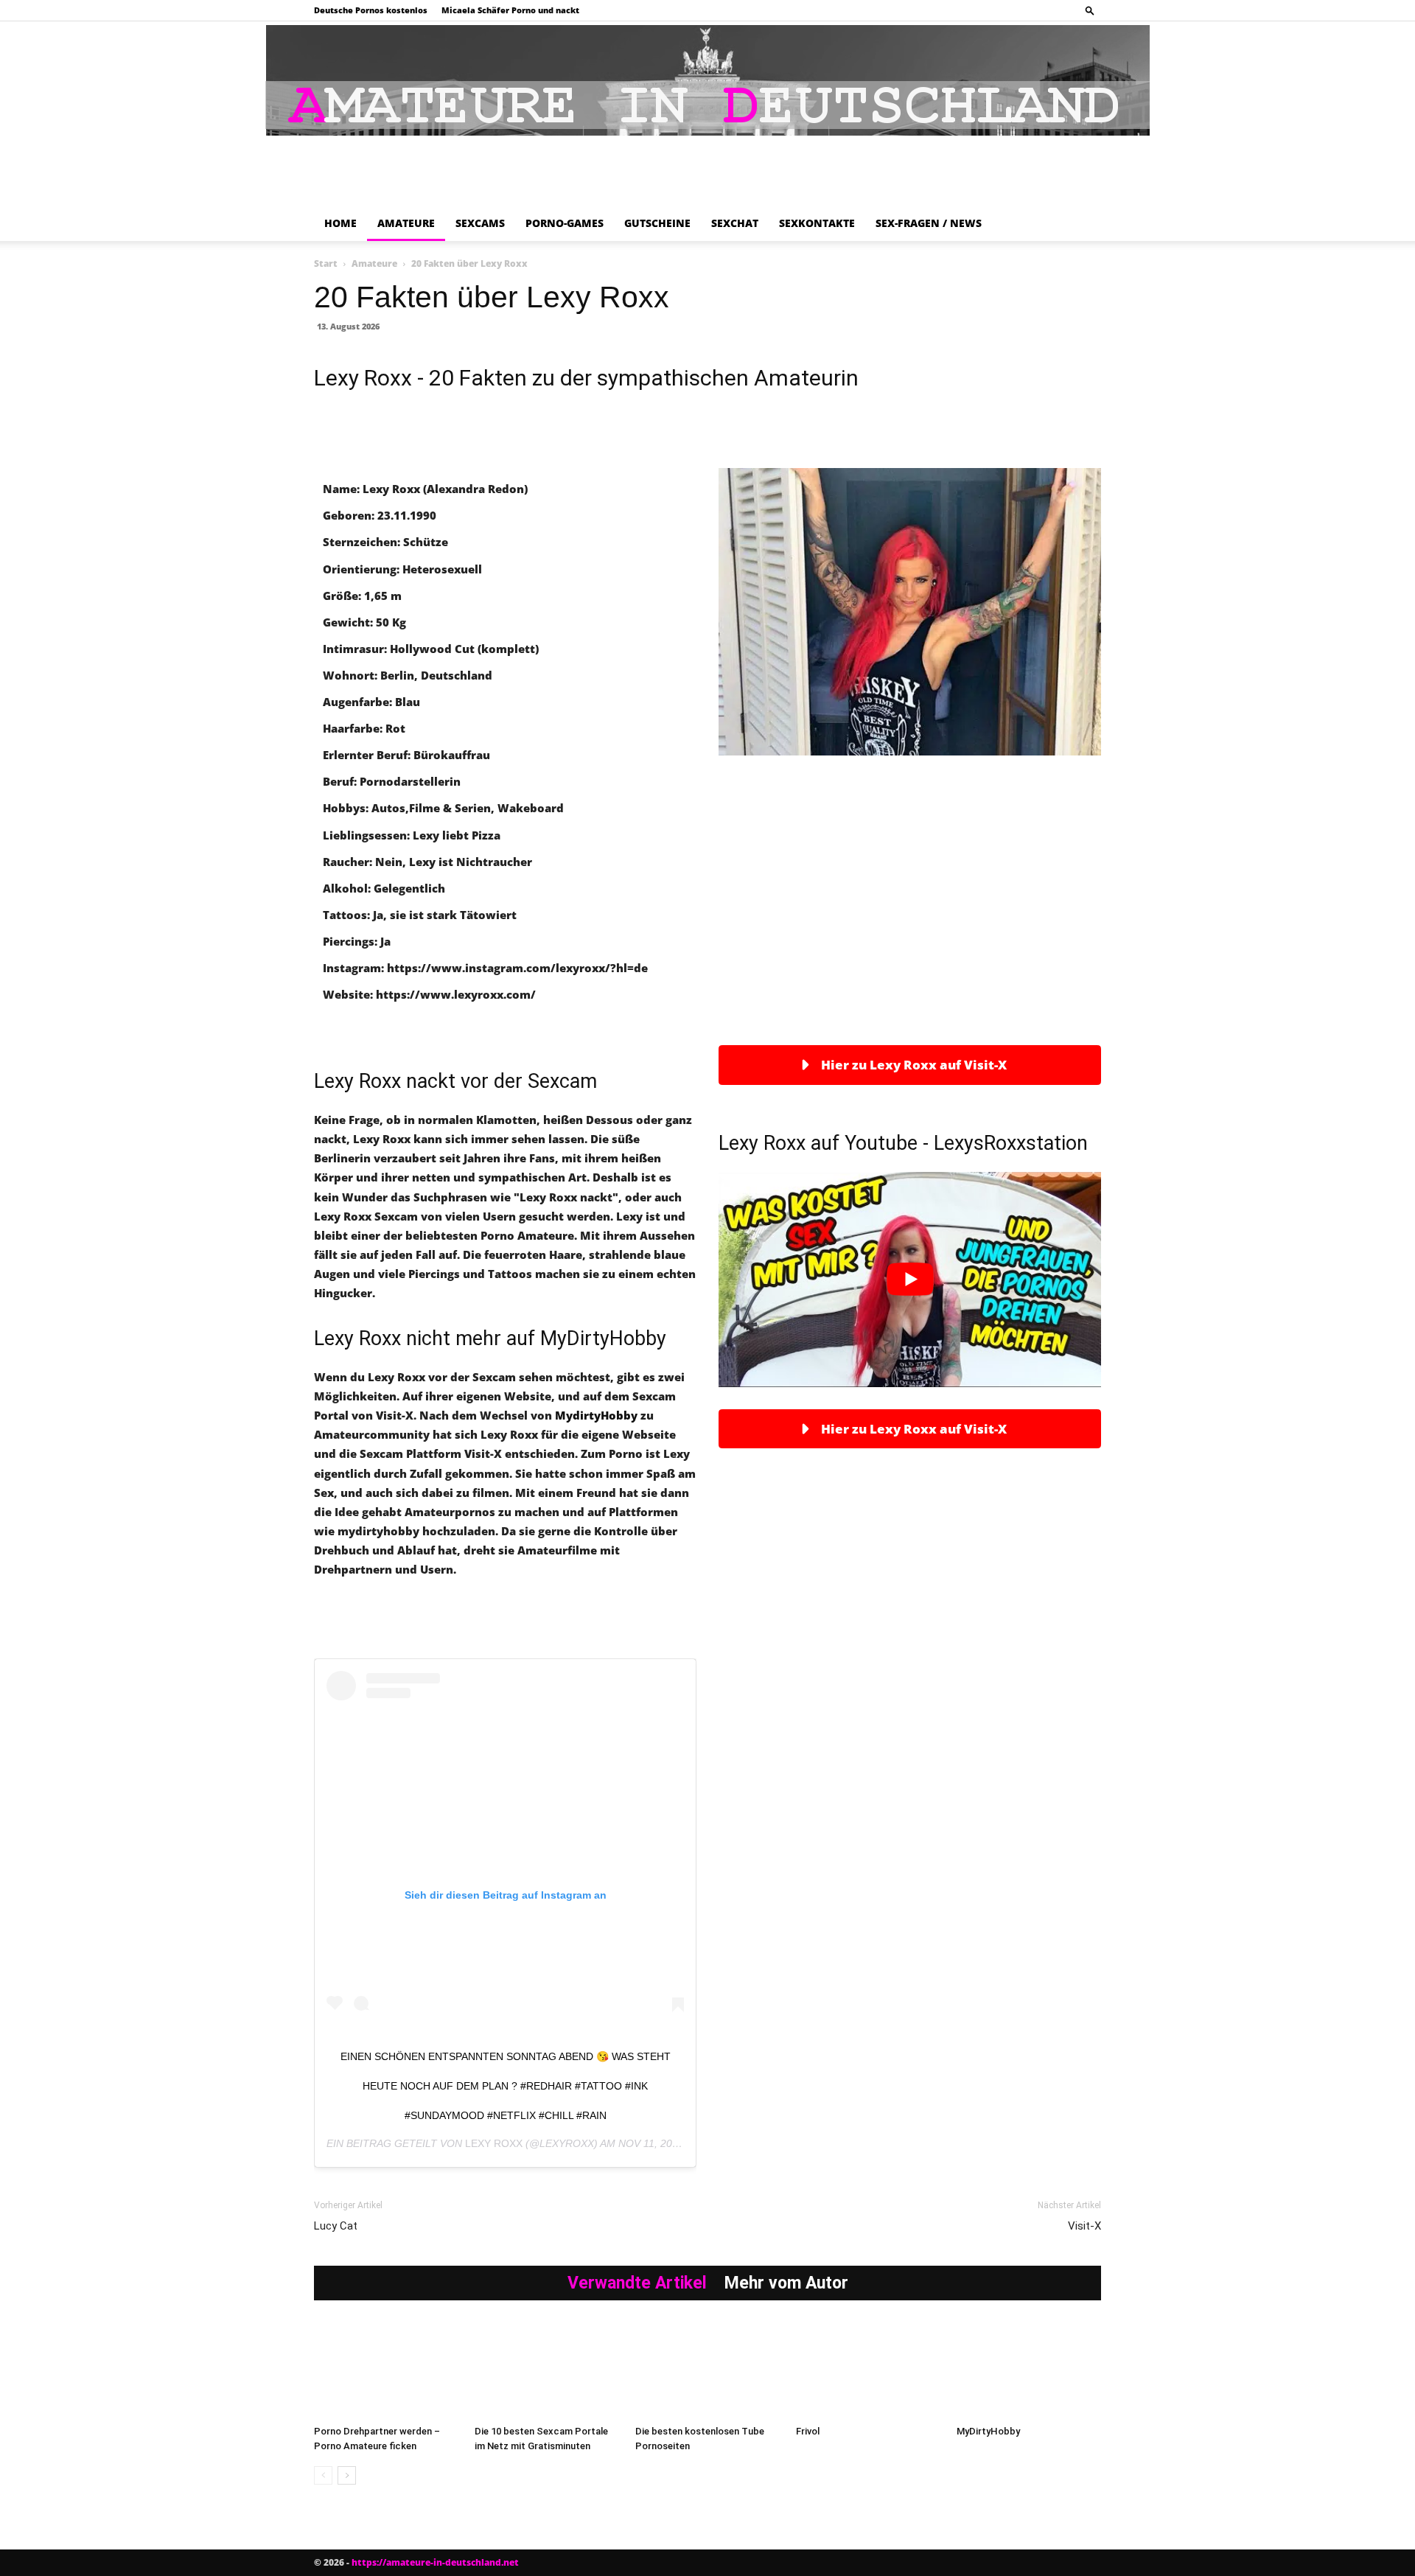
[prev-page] (323, 2475)
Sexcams (480, 223)
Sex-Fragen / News (929, 223)
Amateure (406, 223)
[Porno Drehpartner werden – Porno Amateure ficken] (386, 2369)
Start (326, 263)
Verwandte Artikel (637, 2283)
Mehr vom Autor (786, 2283)
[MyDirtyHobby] (1029, 2369)
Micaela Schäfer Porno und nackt (510, 10)
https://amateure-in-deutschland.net (435, 2562)
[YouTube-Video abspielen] (910, 1280)
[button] (1090, 10)
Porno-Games (565, 223)
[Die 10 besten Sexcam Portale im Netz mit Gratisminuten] (547, 2369)
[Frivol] (868, 2369)
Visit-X (1084, 2226)
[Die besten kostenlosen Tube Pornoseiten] (707, 2369)
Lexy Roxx (494, 2143)
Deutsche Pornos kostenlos (371, 10)
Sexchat (735, 223)
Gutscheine (657, 223)
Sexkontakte (817, 223)
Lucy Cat (336, 2226)
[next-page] (347, 2475)
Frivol (808, 2431)
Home (340, 223)
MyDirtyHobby (988, 2431)
